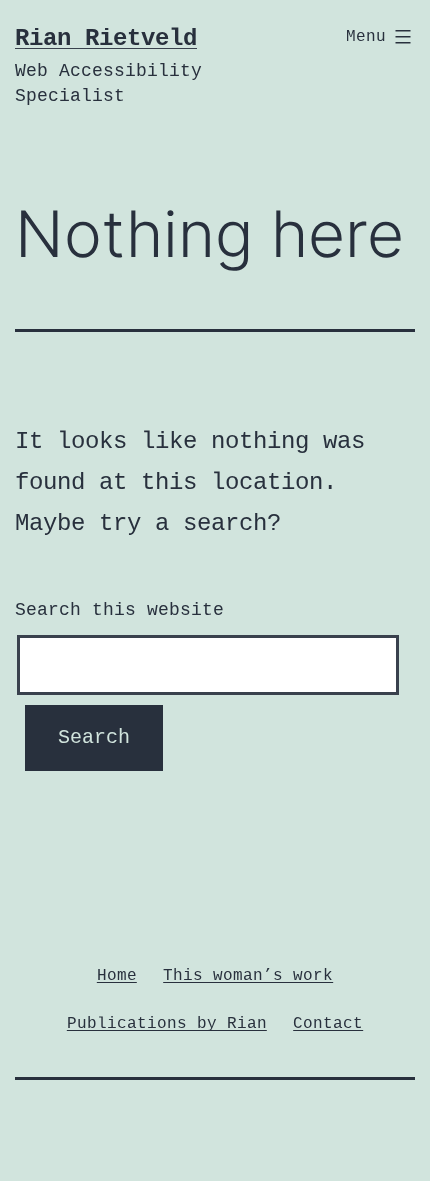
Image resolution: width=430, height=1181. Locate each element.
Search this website (119, 610)
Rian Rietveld (106, 38)
